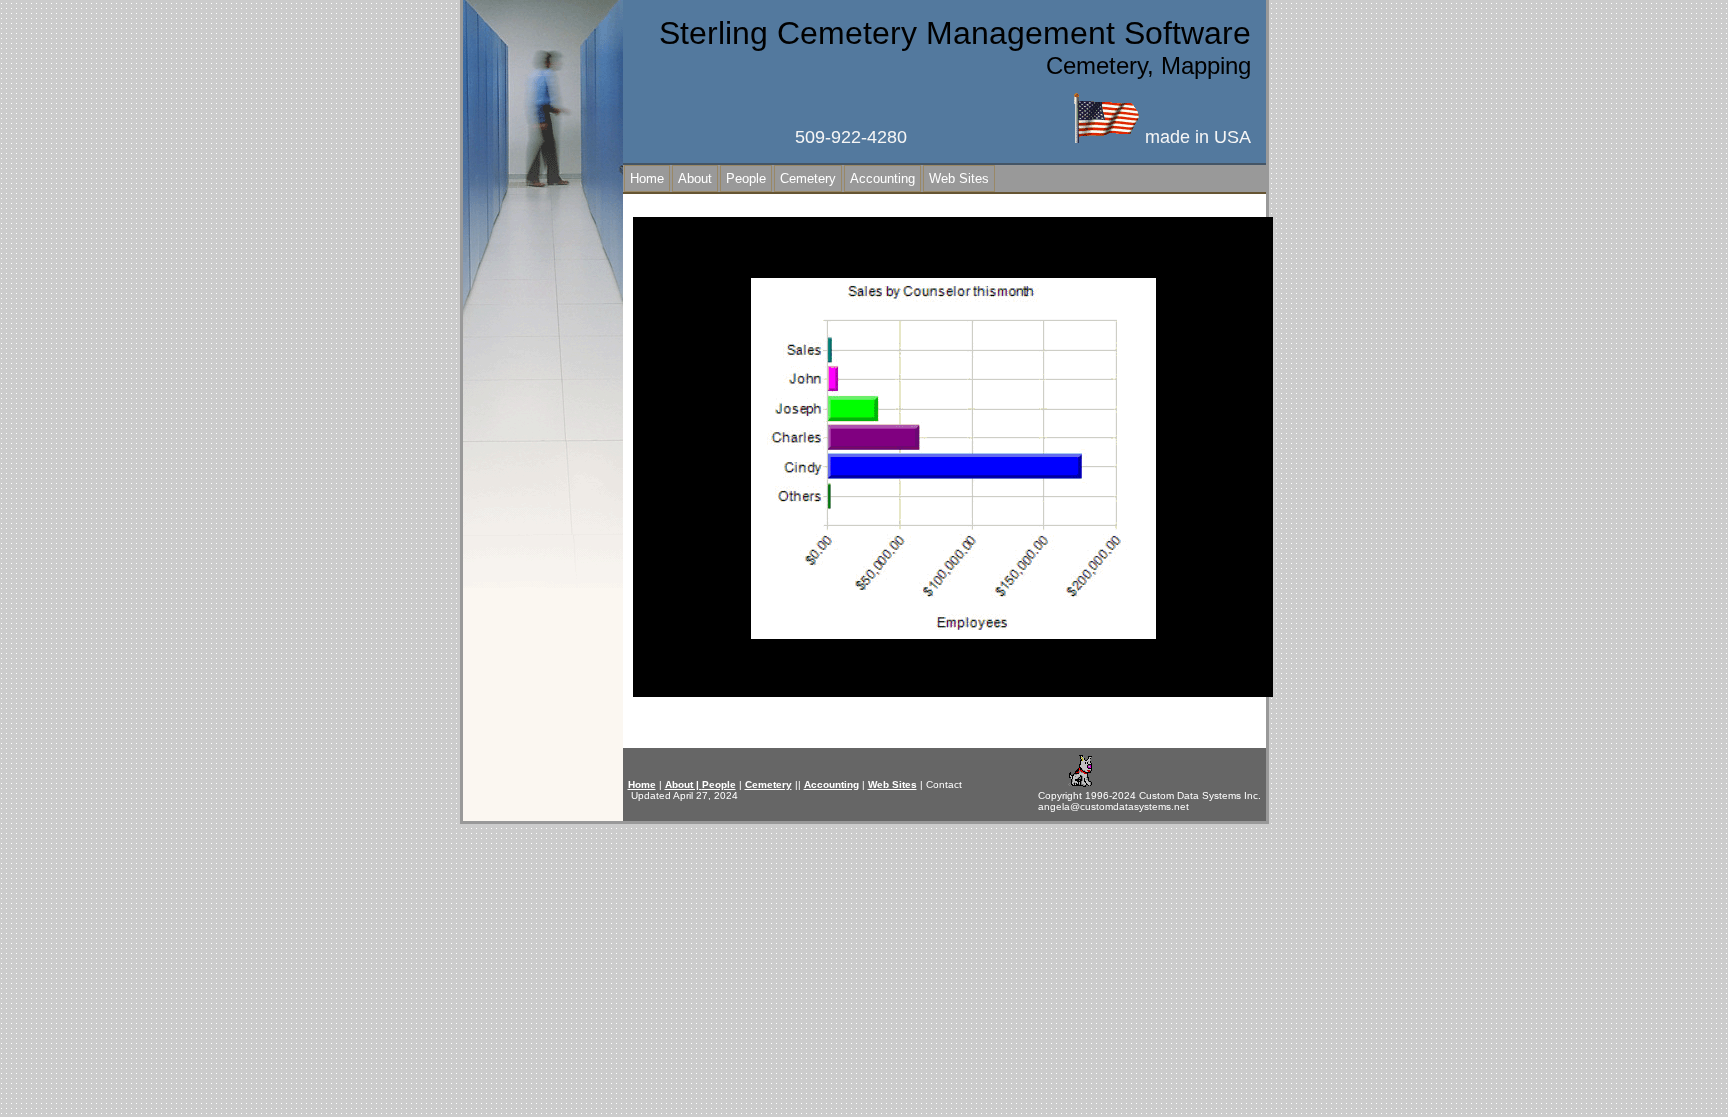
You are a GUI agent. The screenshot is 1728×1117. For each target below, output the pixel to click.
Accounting (882, 178)
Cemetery (808, 178)
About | (683, 784)
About (695, 178)
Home (647, 178)
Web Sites (959, 178)
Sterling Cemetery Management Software (955, 33)
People (746, 178)
